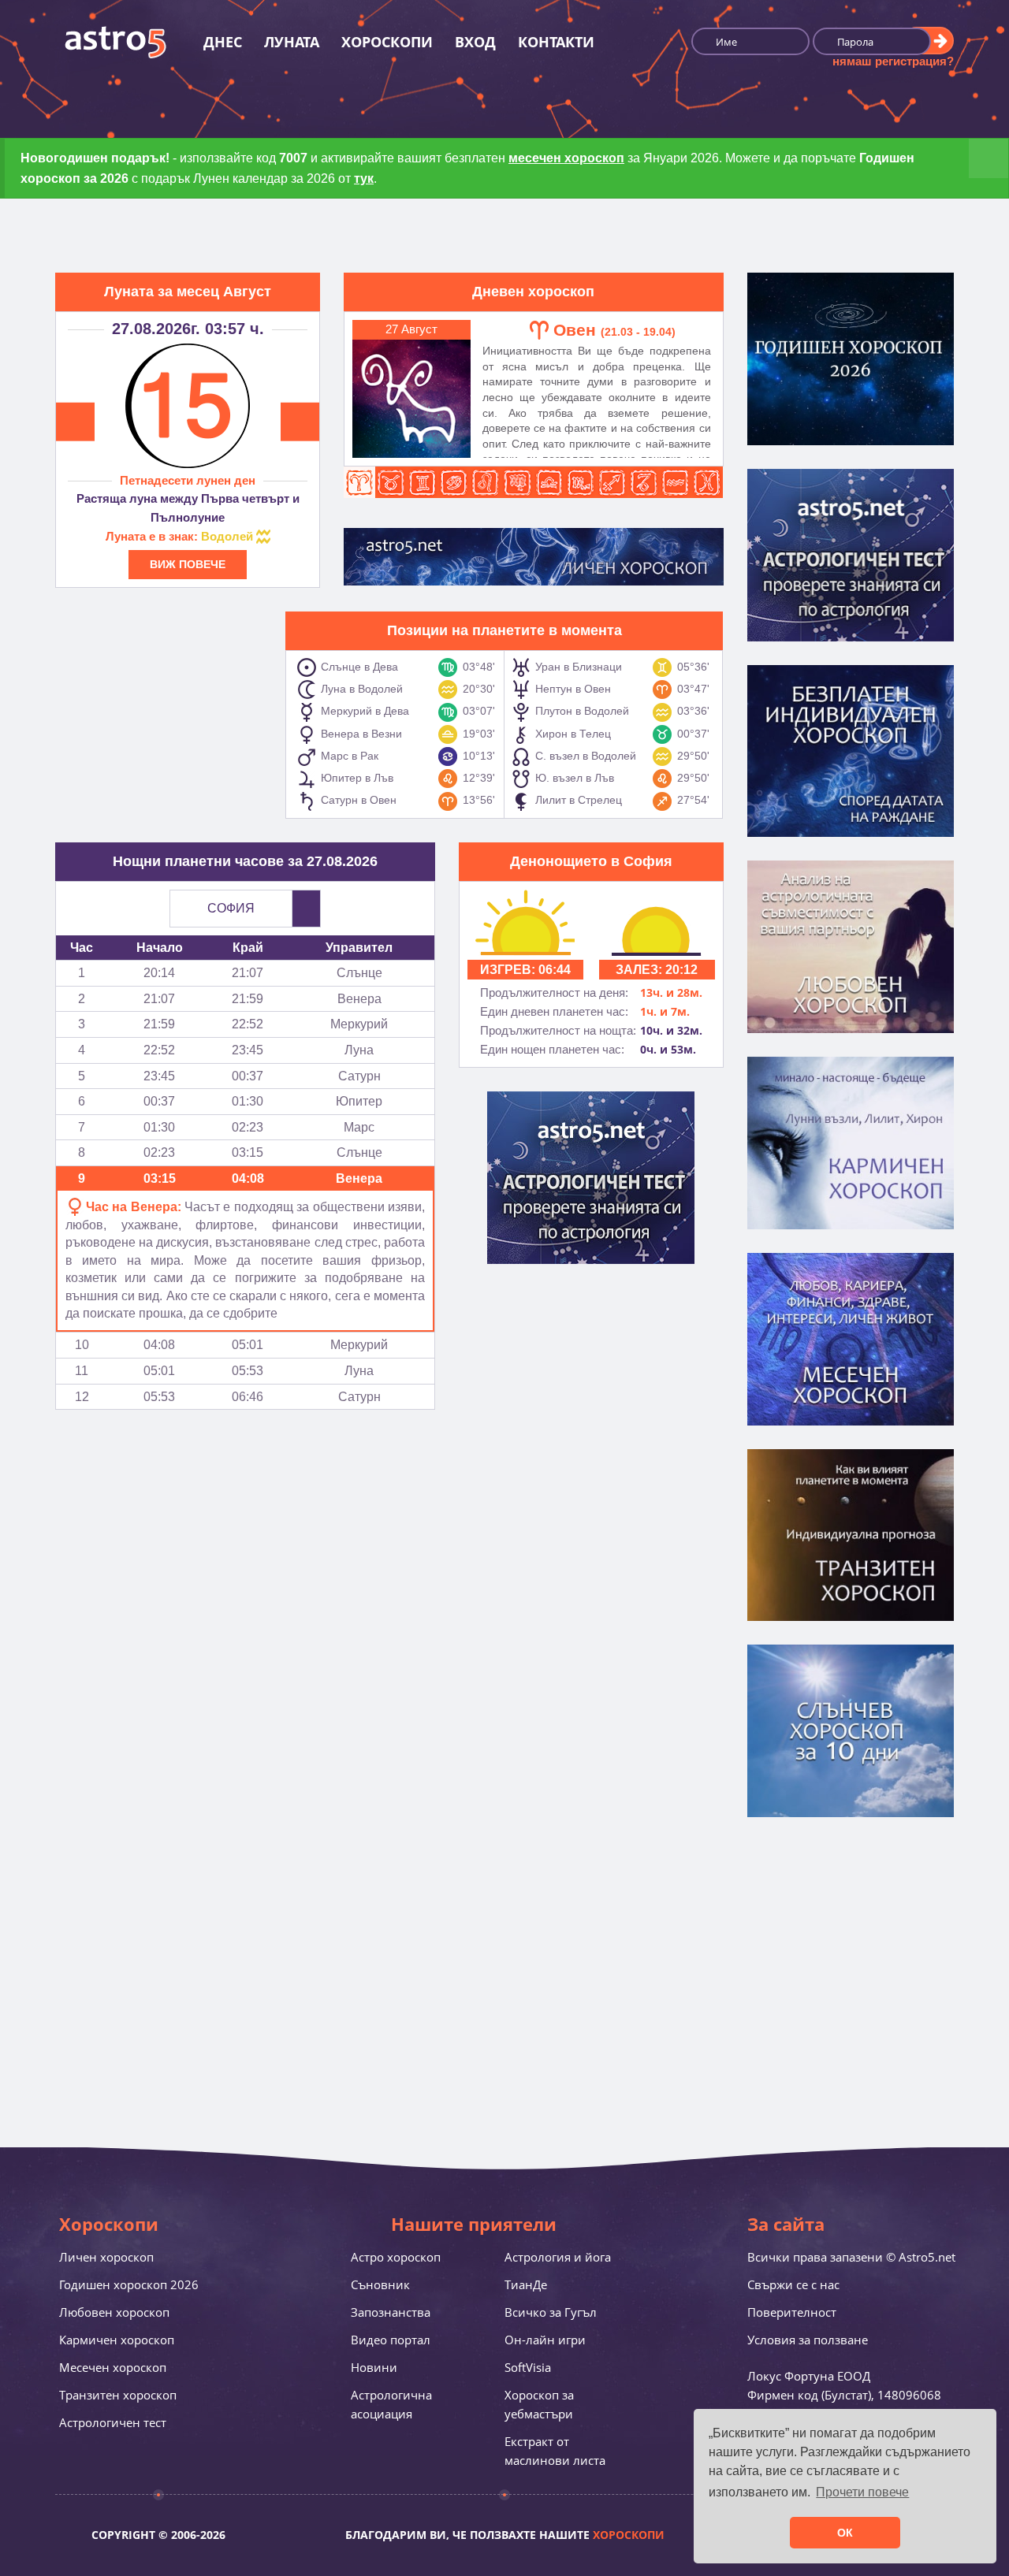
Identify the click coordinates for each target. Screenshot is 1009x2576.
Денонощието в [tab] (591, 861)
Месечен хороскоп (113, 2367)
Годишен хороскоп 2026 (129, 2284)
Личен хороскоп (106, 2257)
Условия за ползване (808, 2340)
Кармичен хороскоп (117, 2340)
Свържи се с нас (793, 2284)
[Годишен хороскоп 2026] (851, 358)
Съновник (380, 2284)
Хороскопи (387, 42)
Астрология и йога (558, 2257)
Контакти (556, 42)
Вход (475, 42)
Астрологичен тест (113, 2422)
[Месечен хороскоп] (851, 1337)
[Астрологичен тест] (591, 1176)
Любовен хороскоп (114, 2312)
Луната (292, 42)
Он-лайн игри (545, 2340)
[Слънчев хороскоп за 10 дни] (851, 1730)
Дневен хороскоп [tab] (533, 292)
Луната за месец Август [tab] (188, 292)
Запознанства (391, 2312)
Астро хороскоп (396, 2257)
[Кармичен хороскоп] (851, 1141)
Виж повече (188, 564)
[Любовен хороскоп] (851, 946)
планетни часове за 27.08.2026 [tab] (245, 861)
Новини (374, 2367)
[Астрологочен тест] (851, 553)
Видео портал (391, 2340)
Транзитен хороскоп (118, 2395)
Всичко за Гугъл (551, 2312)
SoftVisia (528, 2367)
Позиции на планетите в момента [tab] (504, 630)
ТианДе (526, 2284)
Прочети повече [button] (862, 2492)
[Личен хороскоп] (851, 749)
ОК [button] (845, 2533)
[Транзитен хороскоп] (851, 1533)
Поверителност (792, 2312)
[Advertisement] (162, 710)
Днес (223, 42)
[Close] (989, 158)
